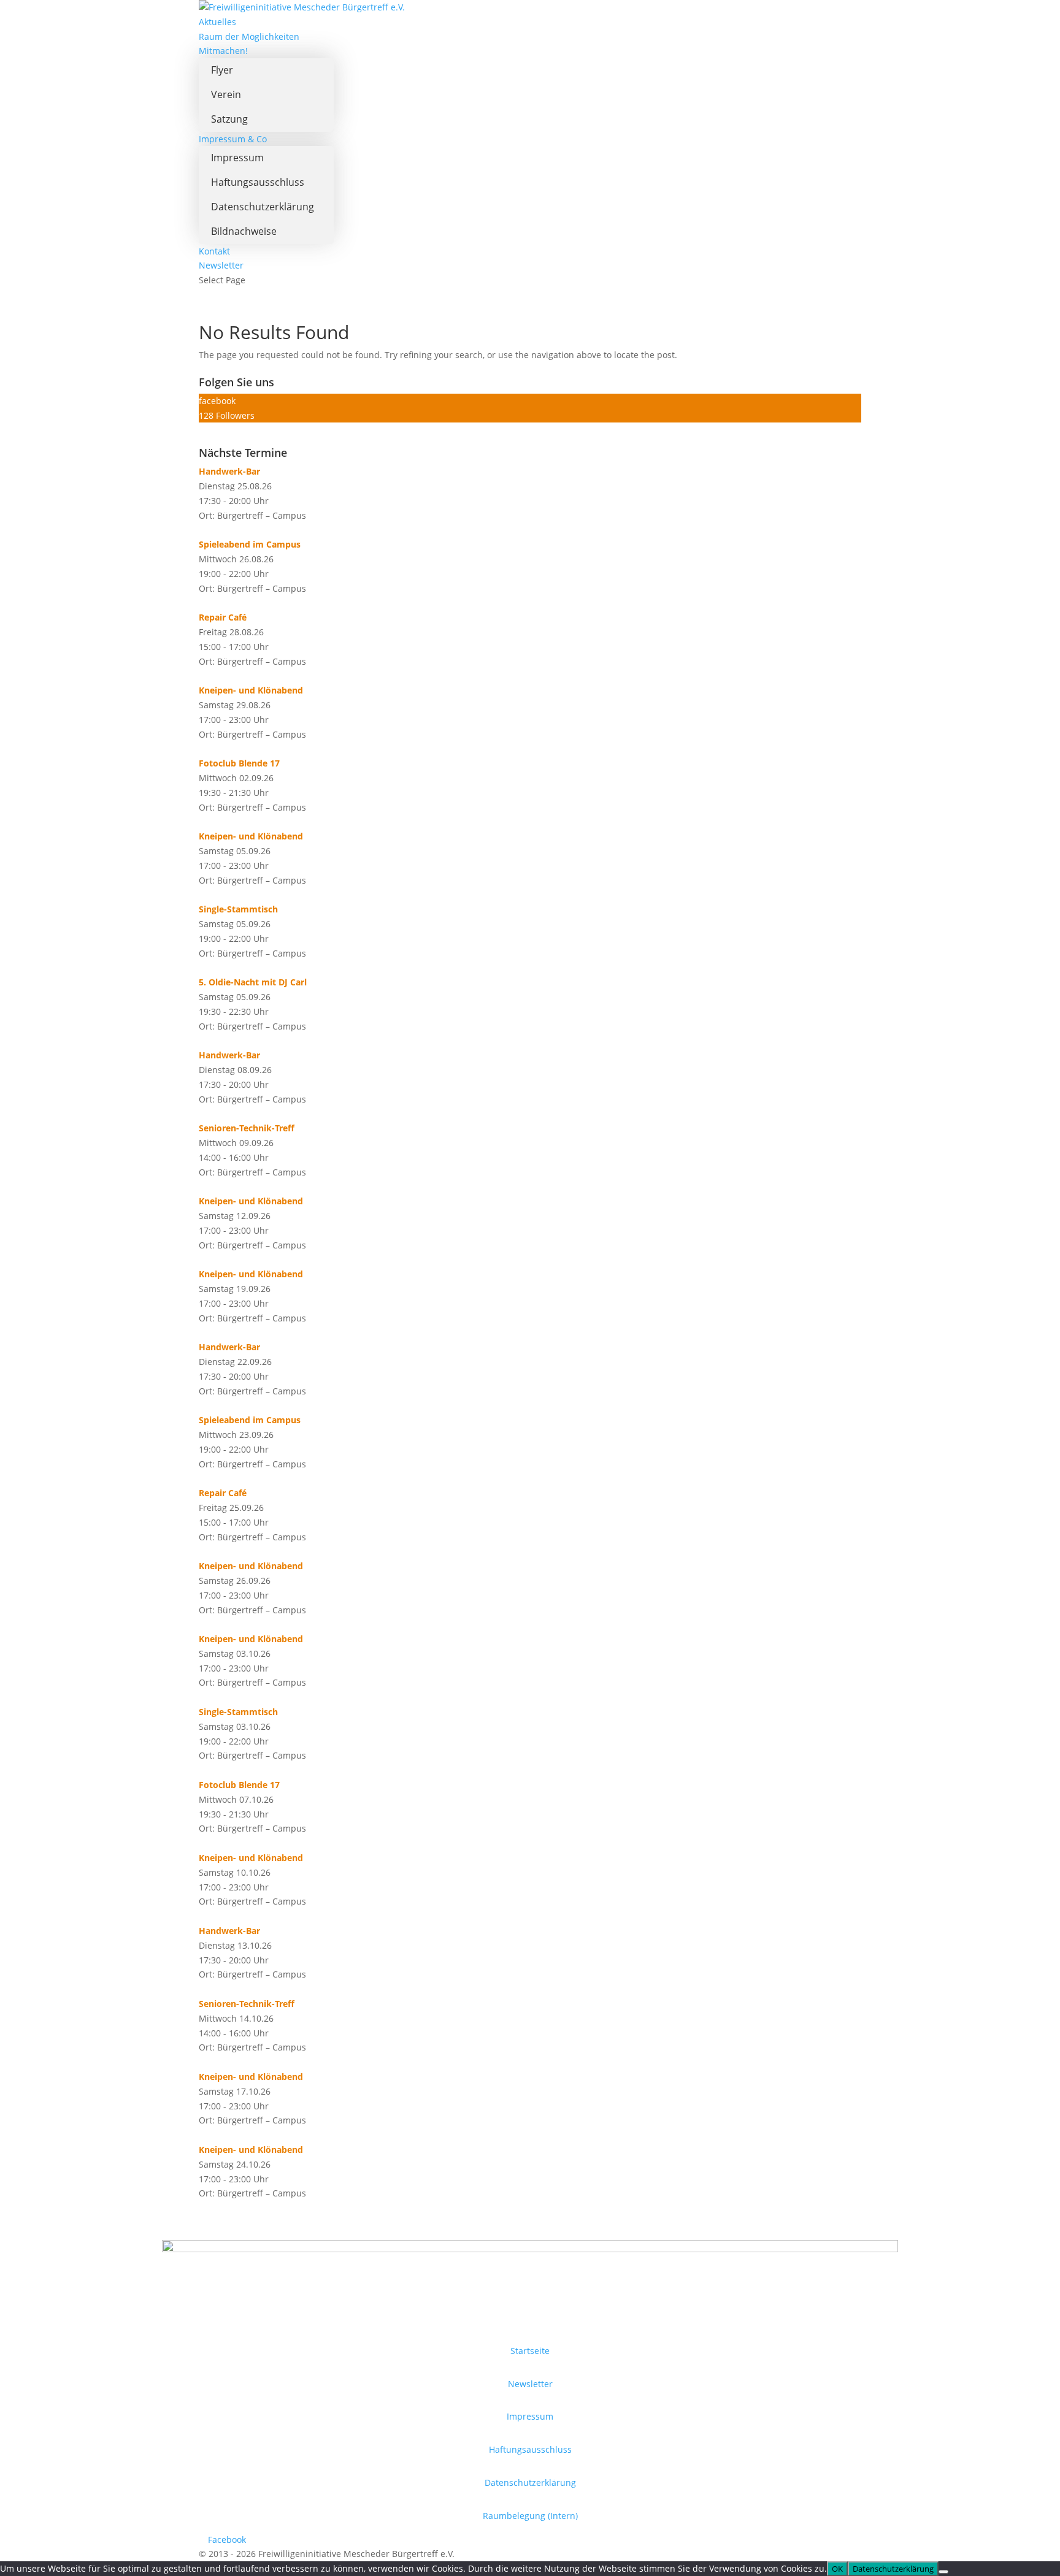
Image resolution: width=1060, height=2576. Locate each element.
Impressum (237, 158)
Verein (226, 94)
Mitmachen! (223, 51)
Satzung (229, 119)
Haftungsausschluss (258, 182)
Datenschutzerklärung (263, 207)
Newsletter (221, 265)
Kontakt (214, 251)
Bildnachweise (244, 231)
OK (837, 2569)
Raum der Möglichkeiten (249, 36)
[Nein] (943, 2572)
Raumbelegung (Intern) (530, 2516)
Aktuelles (217, 22)
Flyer (222, 70)
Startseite (530, 2351)
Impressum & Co (233, 139)
